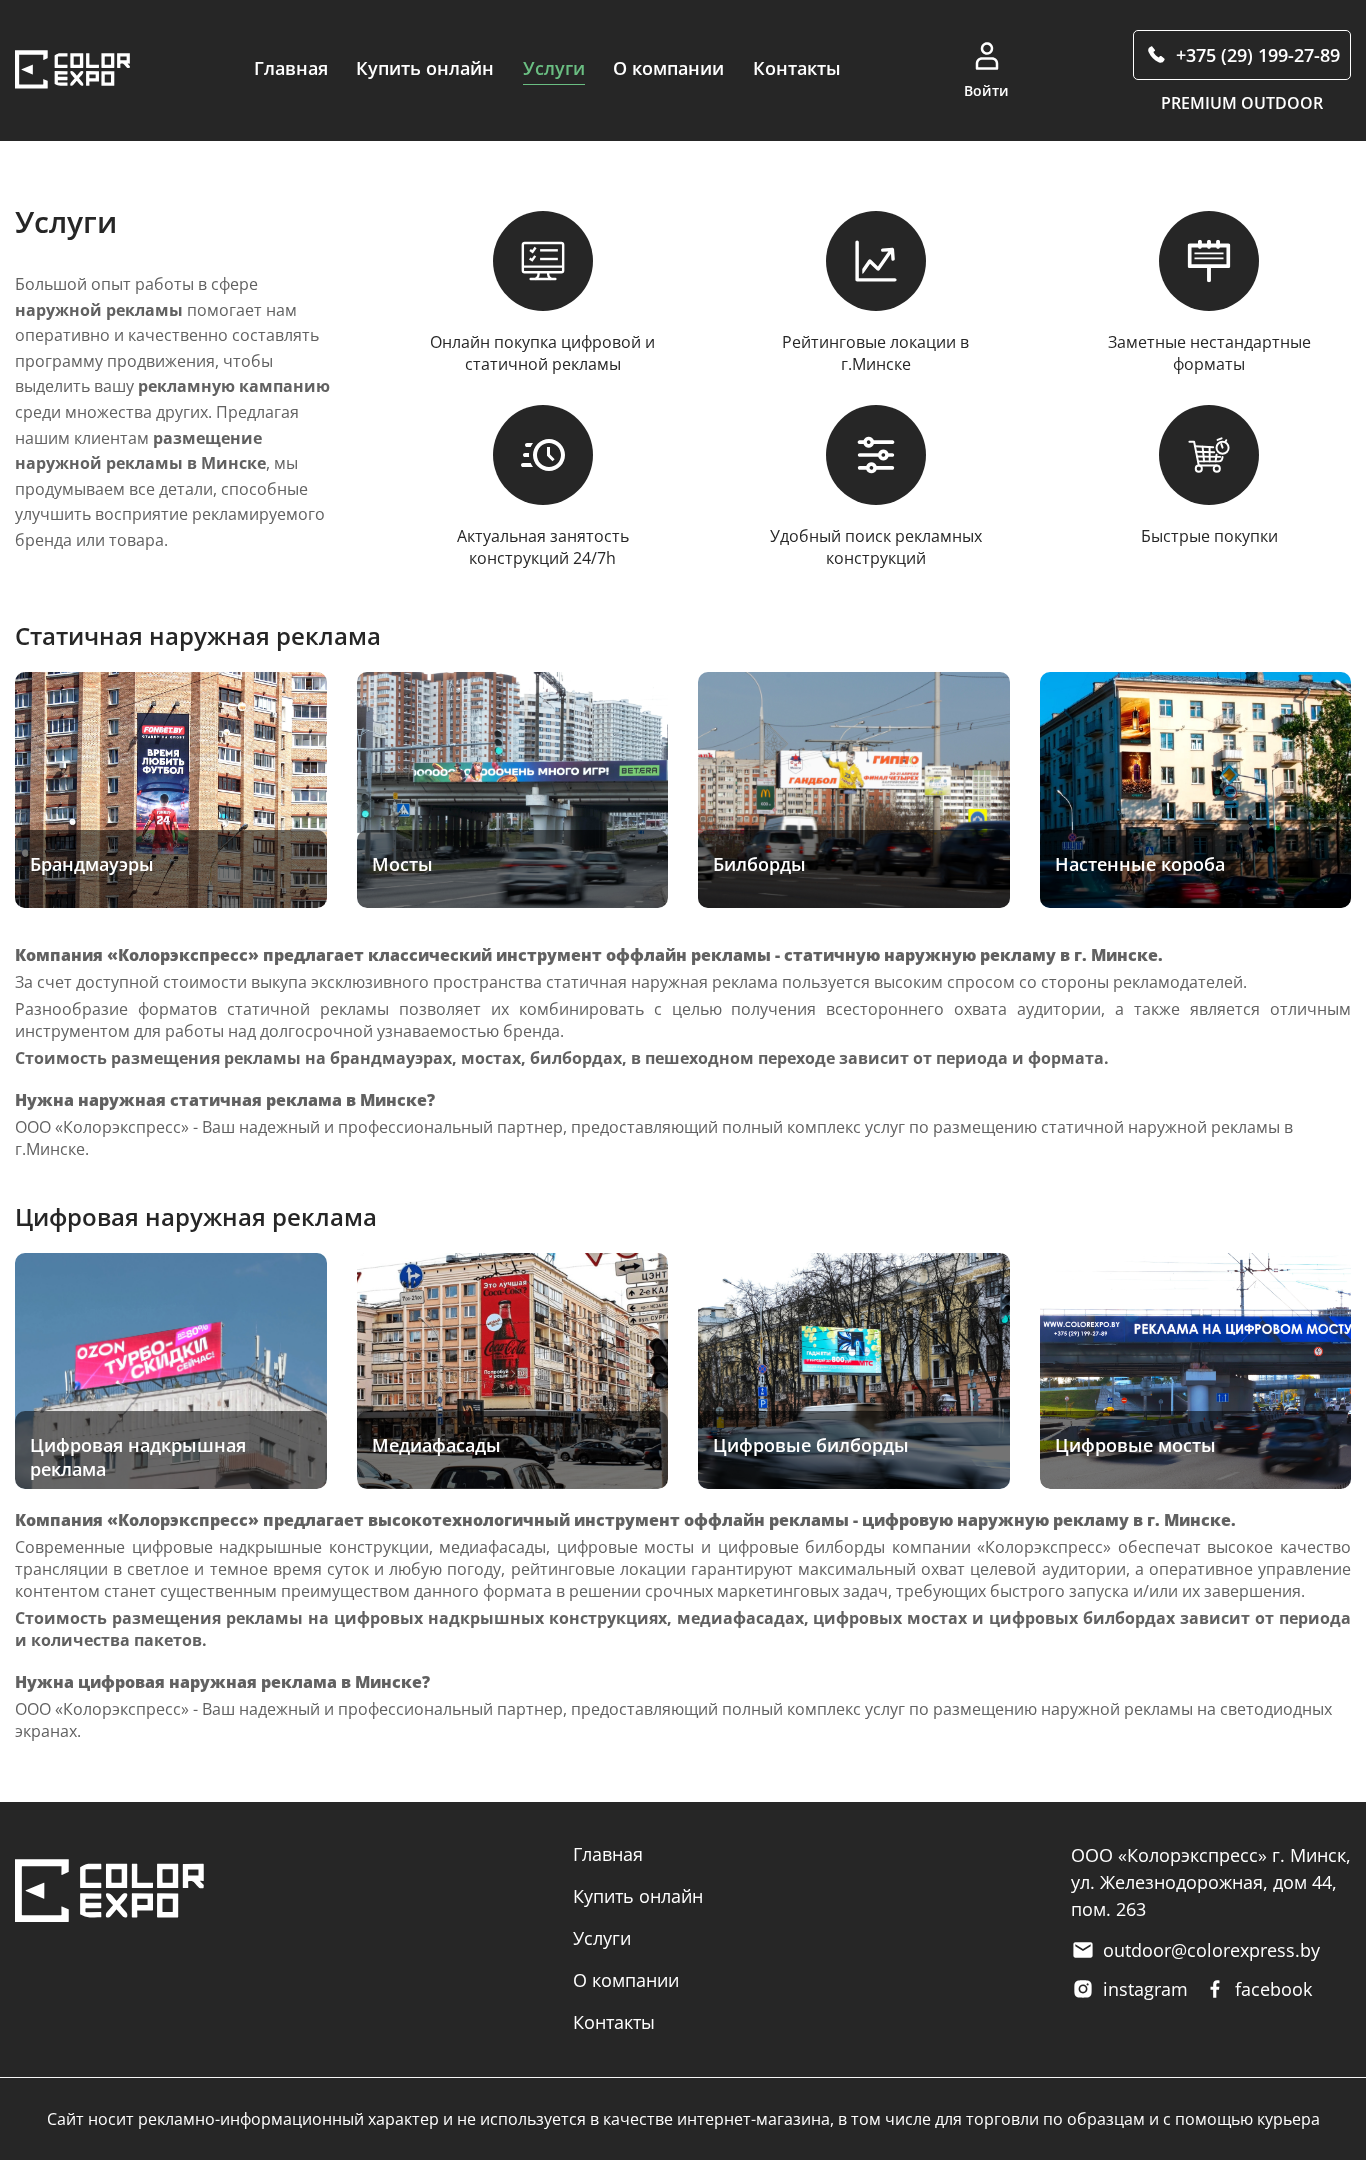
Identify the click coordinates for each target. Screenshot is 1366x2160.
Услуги (554, 68)
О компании (668, 68)
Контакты (797, 68)
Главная (291, 68)
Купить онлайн (425, 68)
